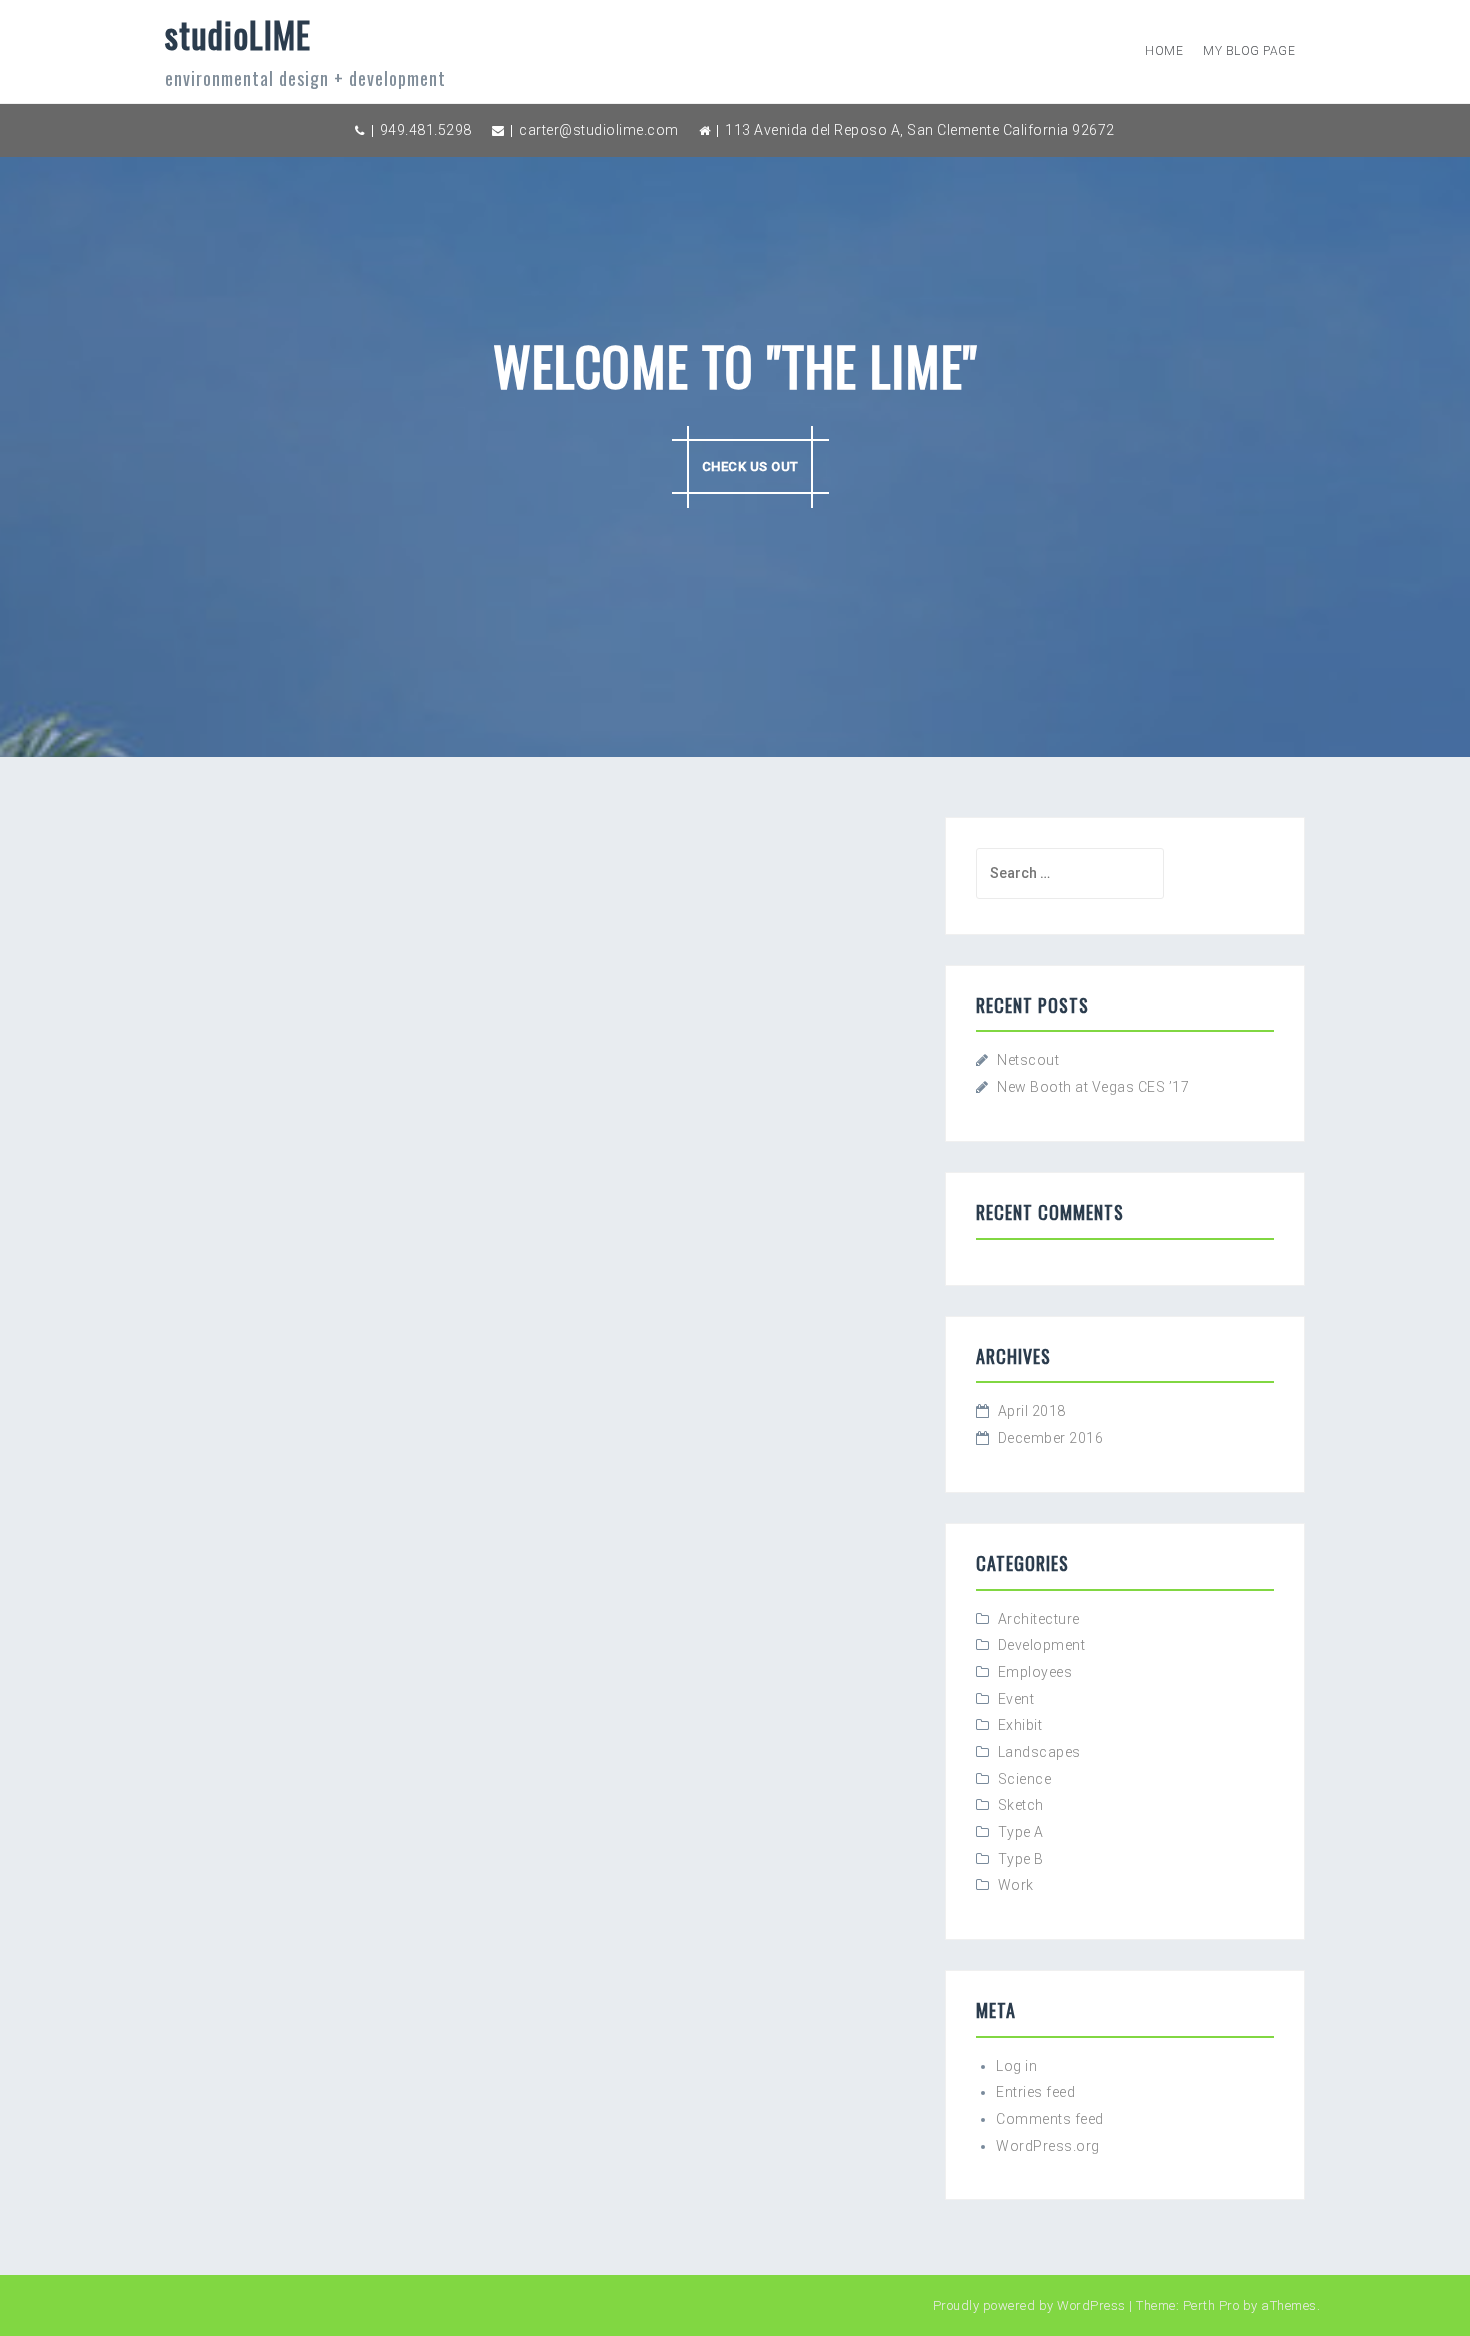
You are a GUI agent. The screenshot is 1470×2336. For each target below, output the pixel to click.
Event (1016, 1699)
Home (1164, 51)
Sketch (1021, 1805)
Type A (1021, 1832)
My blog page (1249, 51)
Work (1016, 1885)
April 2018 (1032, 1411)
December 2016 (1051, 1438)
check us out (750, 466)
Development (1042, 1645)
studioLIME (238, 34)
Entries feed (1035, 2092)
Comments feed (1050, 2119)
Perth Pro (1211, 2305)
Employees (1035, 1672)
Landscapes (1039, 1752)
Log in (1016, 2066)
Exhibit (1020, 1725)
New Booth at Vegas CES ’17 (1093, 1087)
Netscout (1028, 1060)
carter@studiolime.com (599, 130)
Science (1025, 1779)
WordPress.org (1048, 2146)
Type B (1021, 1859)
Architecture (1039, 1619)
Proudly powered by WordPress (1029, 2305)
